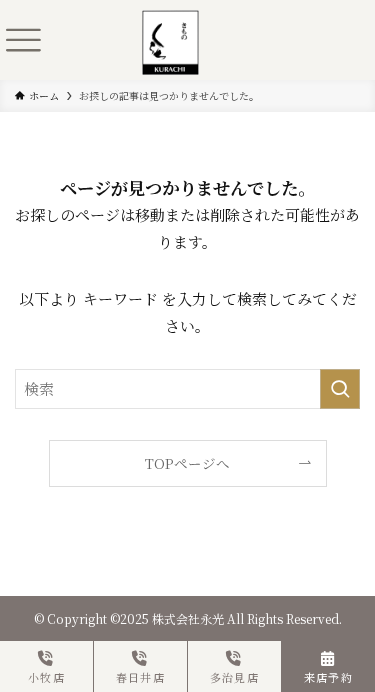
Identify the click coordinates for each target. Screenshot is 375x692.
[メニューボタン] (23, 40)
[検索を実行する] (340, 389)
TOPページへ (187, 463)
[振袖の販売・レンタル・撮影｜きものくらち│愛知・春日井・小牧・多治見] (170, 23)
